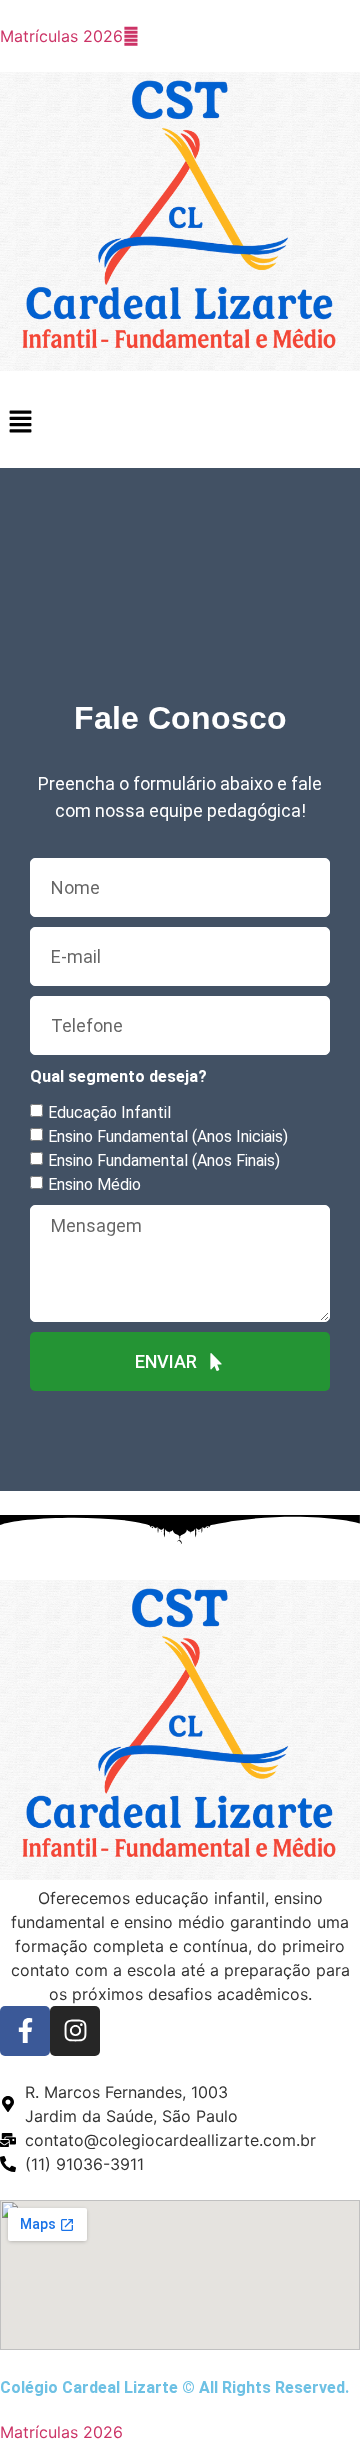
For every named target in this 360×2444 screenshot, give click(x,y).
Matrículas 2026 (61, 36)
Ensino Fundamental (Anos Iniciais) (168, 1136)
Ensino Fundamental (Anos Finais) (164, 1160)
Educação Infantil (109, 1112)
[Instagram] (75, 2031)
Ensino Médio (94, 1184)
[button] (180, 422)
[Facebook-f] (25, 2031)
